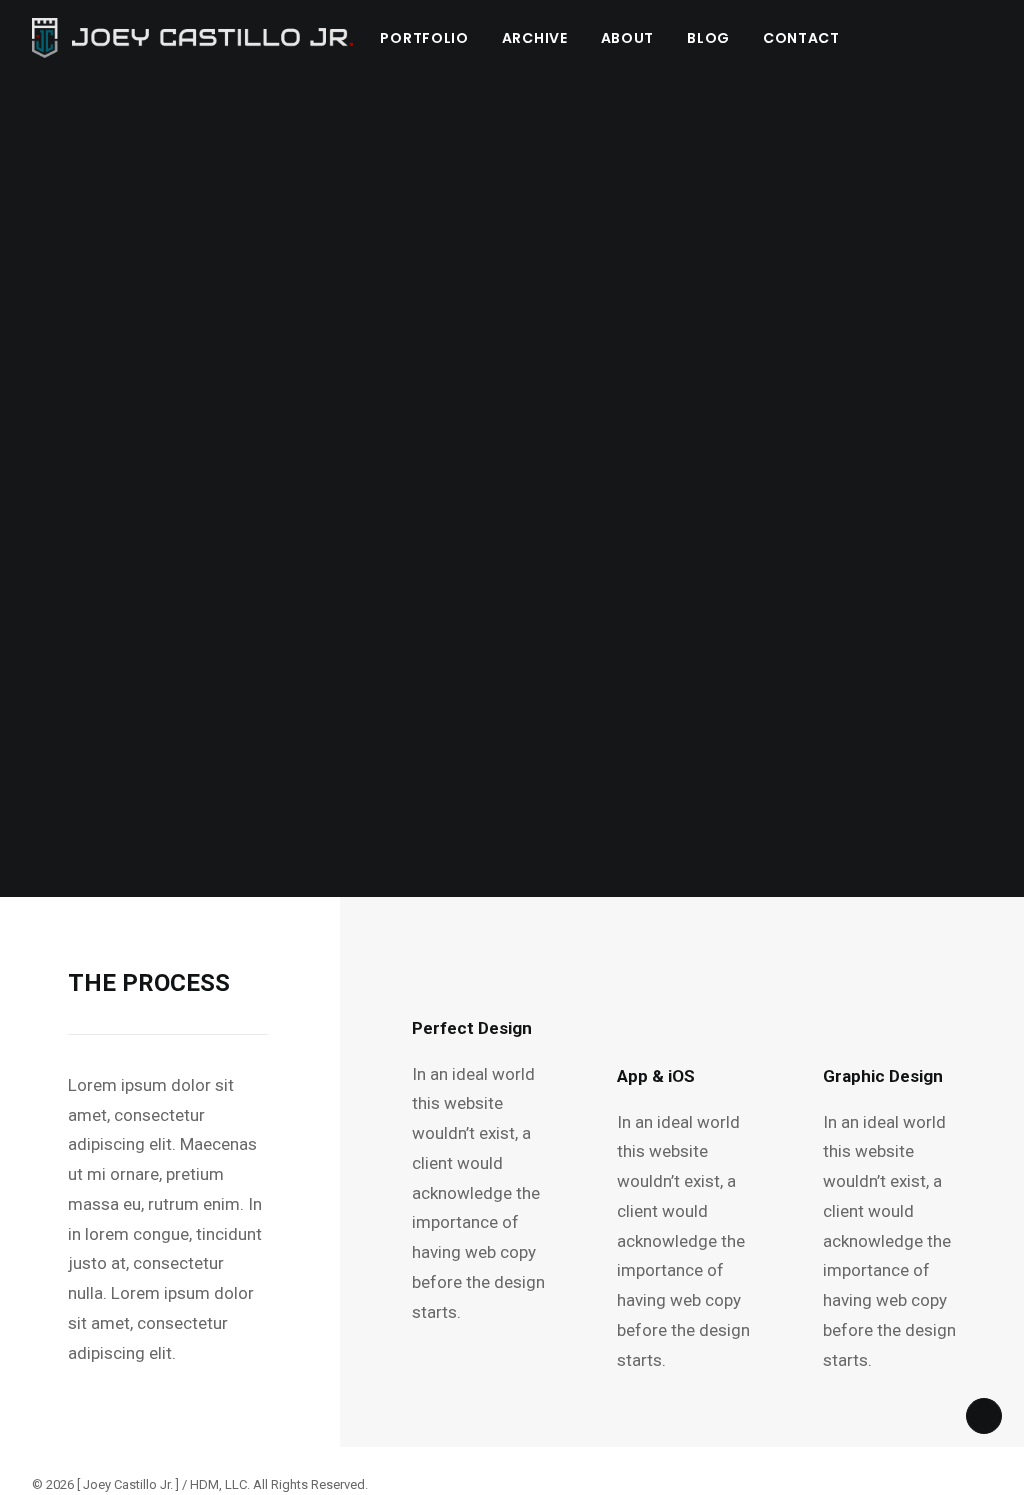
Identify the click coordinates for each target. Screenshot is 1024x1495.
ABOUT (628, 38)
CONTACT (801, 38)
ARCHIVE (535, 38)
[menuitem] (424, 38)
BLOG (708, 38)
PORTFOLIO (424, 38)
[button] (997, 38)
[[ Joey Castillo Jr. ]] (192, 38)
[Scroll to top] (984, 1414)
